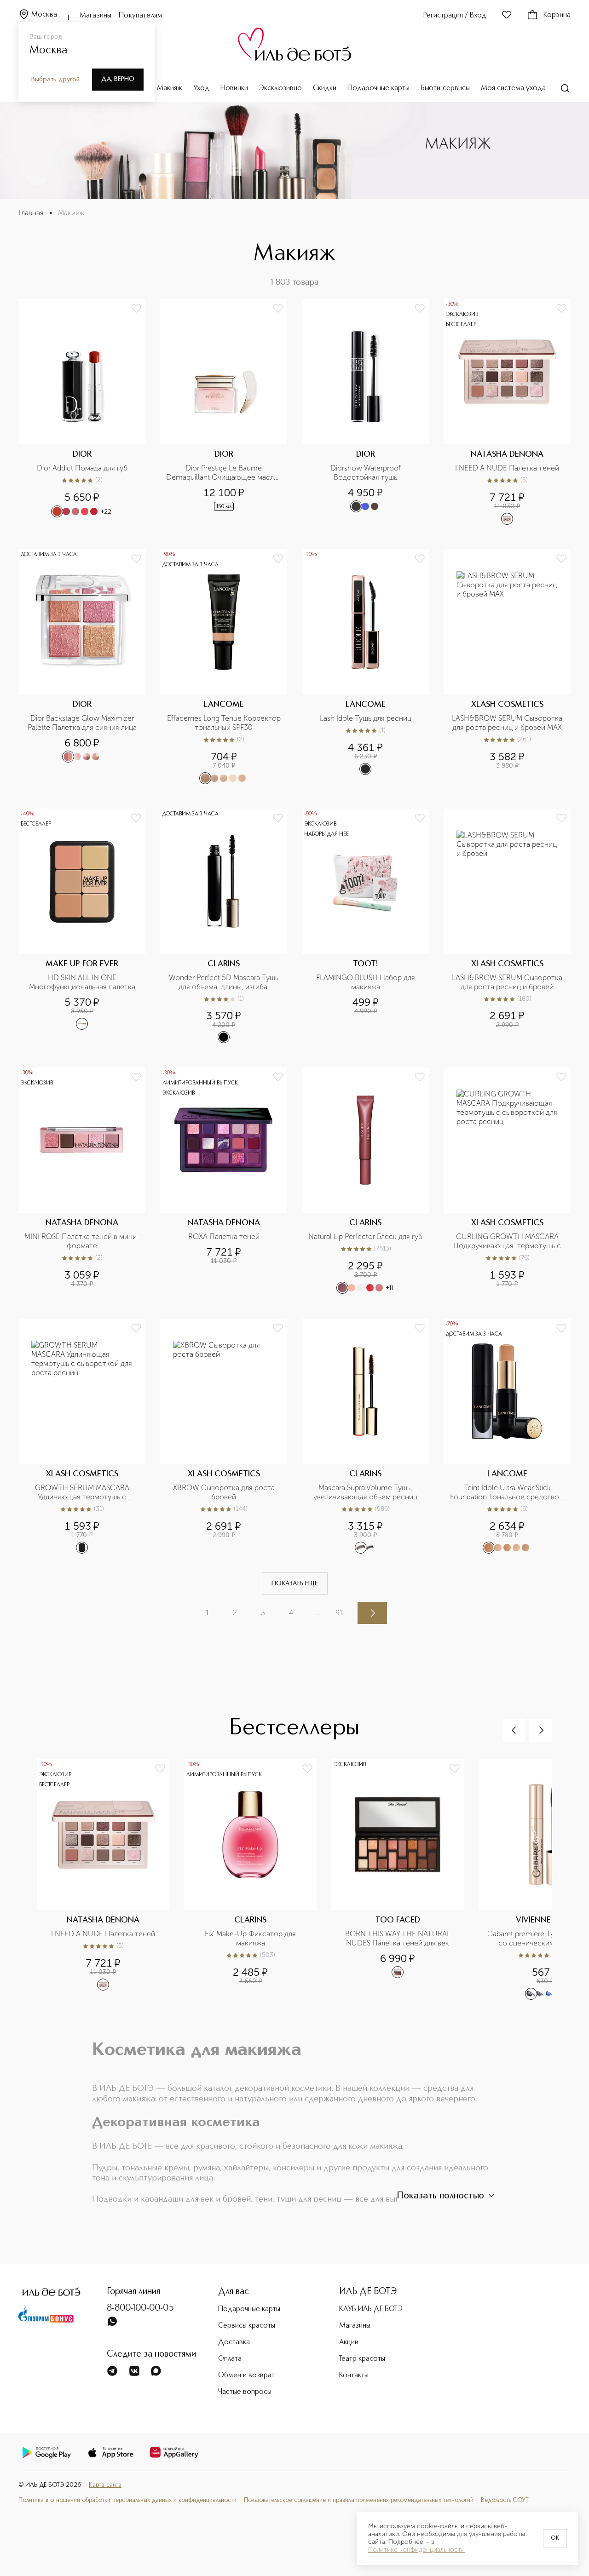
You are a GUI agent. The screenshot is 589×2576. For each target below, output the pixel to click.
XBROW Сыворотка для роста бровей (225, 1492)
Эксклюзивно (280, 88)
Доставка (234, 2342)
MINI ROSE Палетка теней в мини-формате (82, 1241)
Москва (44, 15)
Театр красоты (362, 2359)
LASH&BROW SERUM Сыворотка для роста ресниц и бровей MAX (508, 723)
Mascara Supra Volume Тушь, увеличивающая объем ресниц (365, 1492)
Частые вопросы (245, 2392)
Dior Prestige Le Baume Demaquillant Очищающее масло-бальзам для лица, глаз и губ (224, 473)
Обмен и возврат (246, 2375)
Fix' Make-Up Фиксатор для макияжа (251, 1938)
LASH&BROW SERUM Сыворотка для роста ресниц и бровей (508, 982)
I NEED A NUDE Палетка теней (507, 468)
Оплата (230, 2359)
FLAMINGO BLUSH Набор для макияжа (367, 982)
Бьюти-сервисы (445, 88)
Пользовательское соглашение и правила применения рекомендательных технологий (359, 2500)
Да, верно (118, 79)
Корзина (557, 15)
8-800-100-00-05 (140, 2308)
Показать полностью (440, 2196)
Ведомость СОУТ (505, 2500)
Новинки (234, 88)
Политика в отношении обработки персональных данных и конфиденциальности (127, 2500)
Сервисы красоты (247, 2326)
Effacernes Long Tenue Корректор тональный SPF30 (224, 723)
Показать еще (295, 1583)
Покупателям (141, 16)
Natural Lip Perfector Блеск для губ (365, 1236)
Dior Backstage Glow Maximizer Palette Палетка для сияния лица (82, 723)
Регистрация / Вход (455, 16)
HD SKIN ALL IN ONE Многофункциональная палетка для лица (84, 982)
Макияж (170, 88)
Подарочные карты (378, 88)
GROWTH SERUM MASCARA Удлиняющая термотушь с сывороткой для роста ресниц (82, 1492)
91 (339, 1613)
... (317, 1613)
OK (555, 2538)
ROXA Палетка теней (224, 1236)
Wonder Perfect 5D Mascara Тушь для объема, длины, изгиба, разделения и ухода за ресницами (224, 982)
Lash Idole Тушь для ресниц (366, 718)
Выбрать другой (55, 80)
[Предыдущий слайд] (514, 1730)
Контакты (354, 2375)
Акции (349, 2342)
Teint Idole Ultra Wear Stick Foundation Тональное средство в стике (508, 1492)
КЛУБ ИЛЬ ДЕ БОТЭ (371, 2309)
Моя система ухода (513, 88)
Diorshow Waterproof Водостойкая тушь (367, 473)
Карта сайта (105, 2485)
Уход (201, 88)
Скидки (325, 88)
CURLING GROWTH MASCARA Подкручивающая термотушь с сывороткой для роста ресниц (508, 1241)
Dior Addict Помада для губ (82, 468)
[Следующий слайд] (541, 1730)
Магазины (95, 16)
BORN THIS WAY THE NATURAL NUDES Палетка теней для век (399, 1938)
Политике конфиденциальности (416, 2550)
